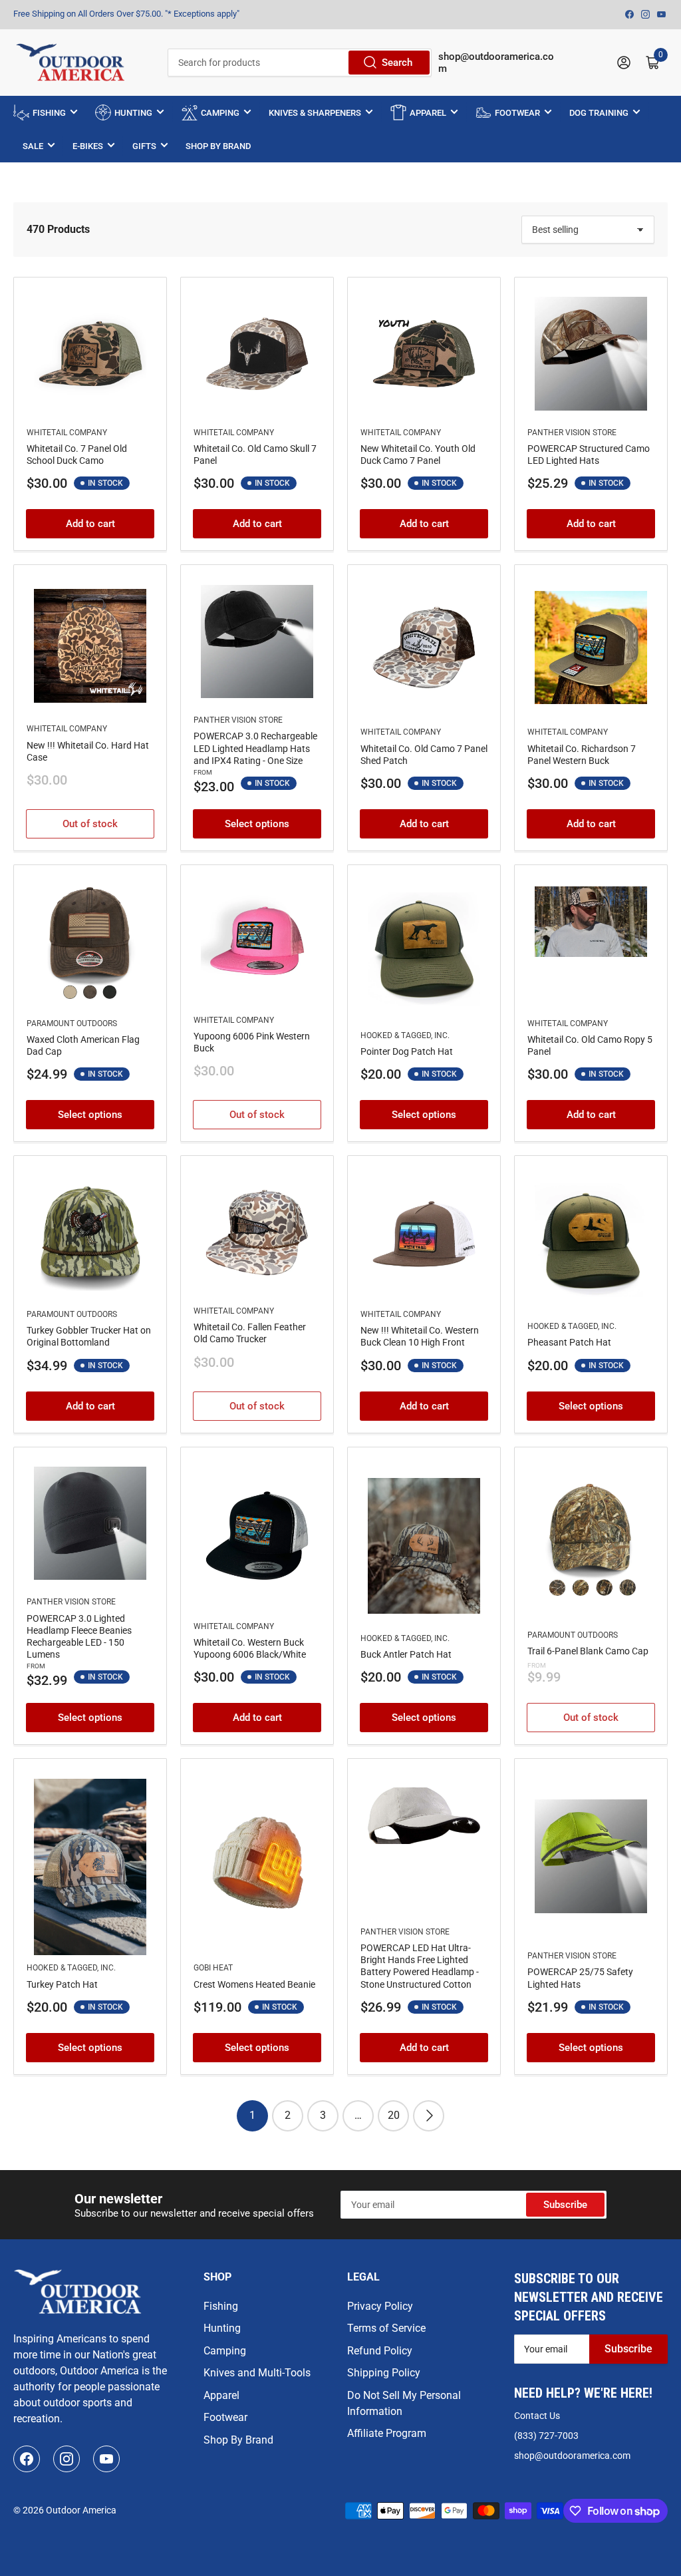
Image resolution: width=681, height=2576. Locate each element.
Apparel (221, 2395)
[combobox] (300, 63)
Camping (225, 2351)
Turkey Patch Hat (62, 1984)
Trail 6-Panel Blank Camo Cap (588, 1651)
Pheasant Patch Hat (569, 1342)
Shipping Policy (384, 2373)
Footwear (225, 2417)
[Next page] (429, 2116)
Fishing (221, 2306)
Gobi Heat (213, 1968)
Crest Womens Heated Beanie (254, 1984)
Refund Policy (380, 2351)
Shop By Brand (238, 2440)
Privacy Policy (380, 2306)
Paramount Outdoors (72, 1023)
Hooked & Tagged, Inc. (405, 1035)
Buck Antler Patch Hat (406, 1654)
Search (397, 63)
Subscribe (565, 2205)
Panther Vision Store (572, 433)
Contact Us (537, 2416)
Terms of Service (386, 2328)
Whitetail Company (67, 433)
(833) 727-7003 (546, 2436)
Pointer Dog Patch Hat (407, 1051)
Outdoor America (81, 2510)
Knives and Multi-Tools (257, 2373)
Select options (257, 824)
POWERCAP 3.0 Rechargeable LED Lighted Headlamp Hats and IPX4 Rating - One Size (255, 748)
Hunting (222, 2328)
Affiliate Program (387, 2433)
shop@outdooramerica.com (572, 2456)
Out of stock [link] (90, 824)
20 (394, 2115)
